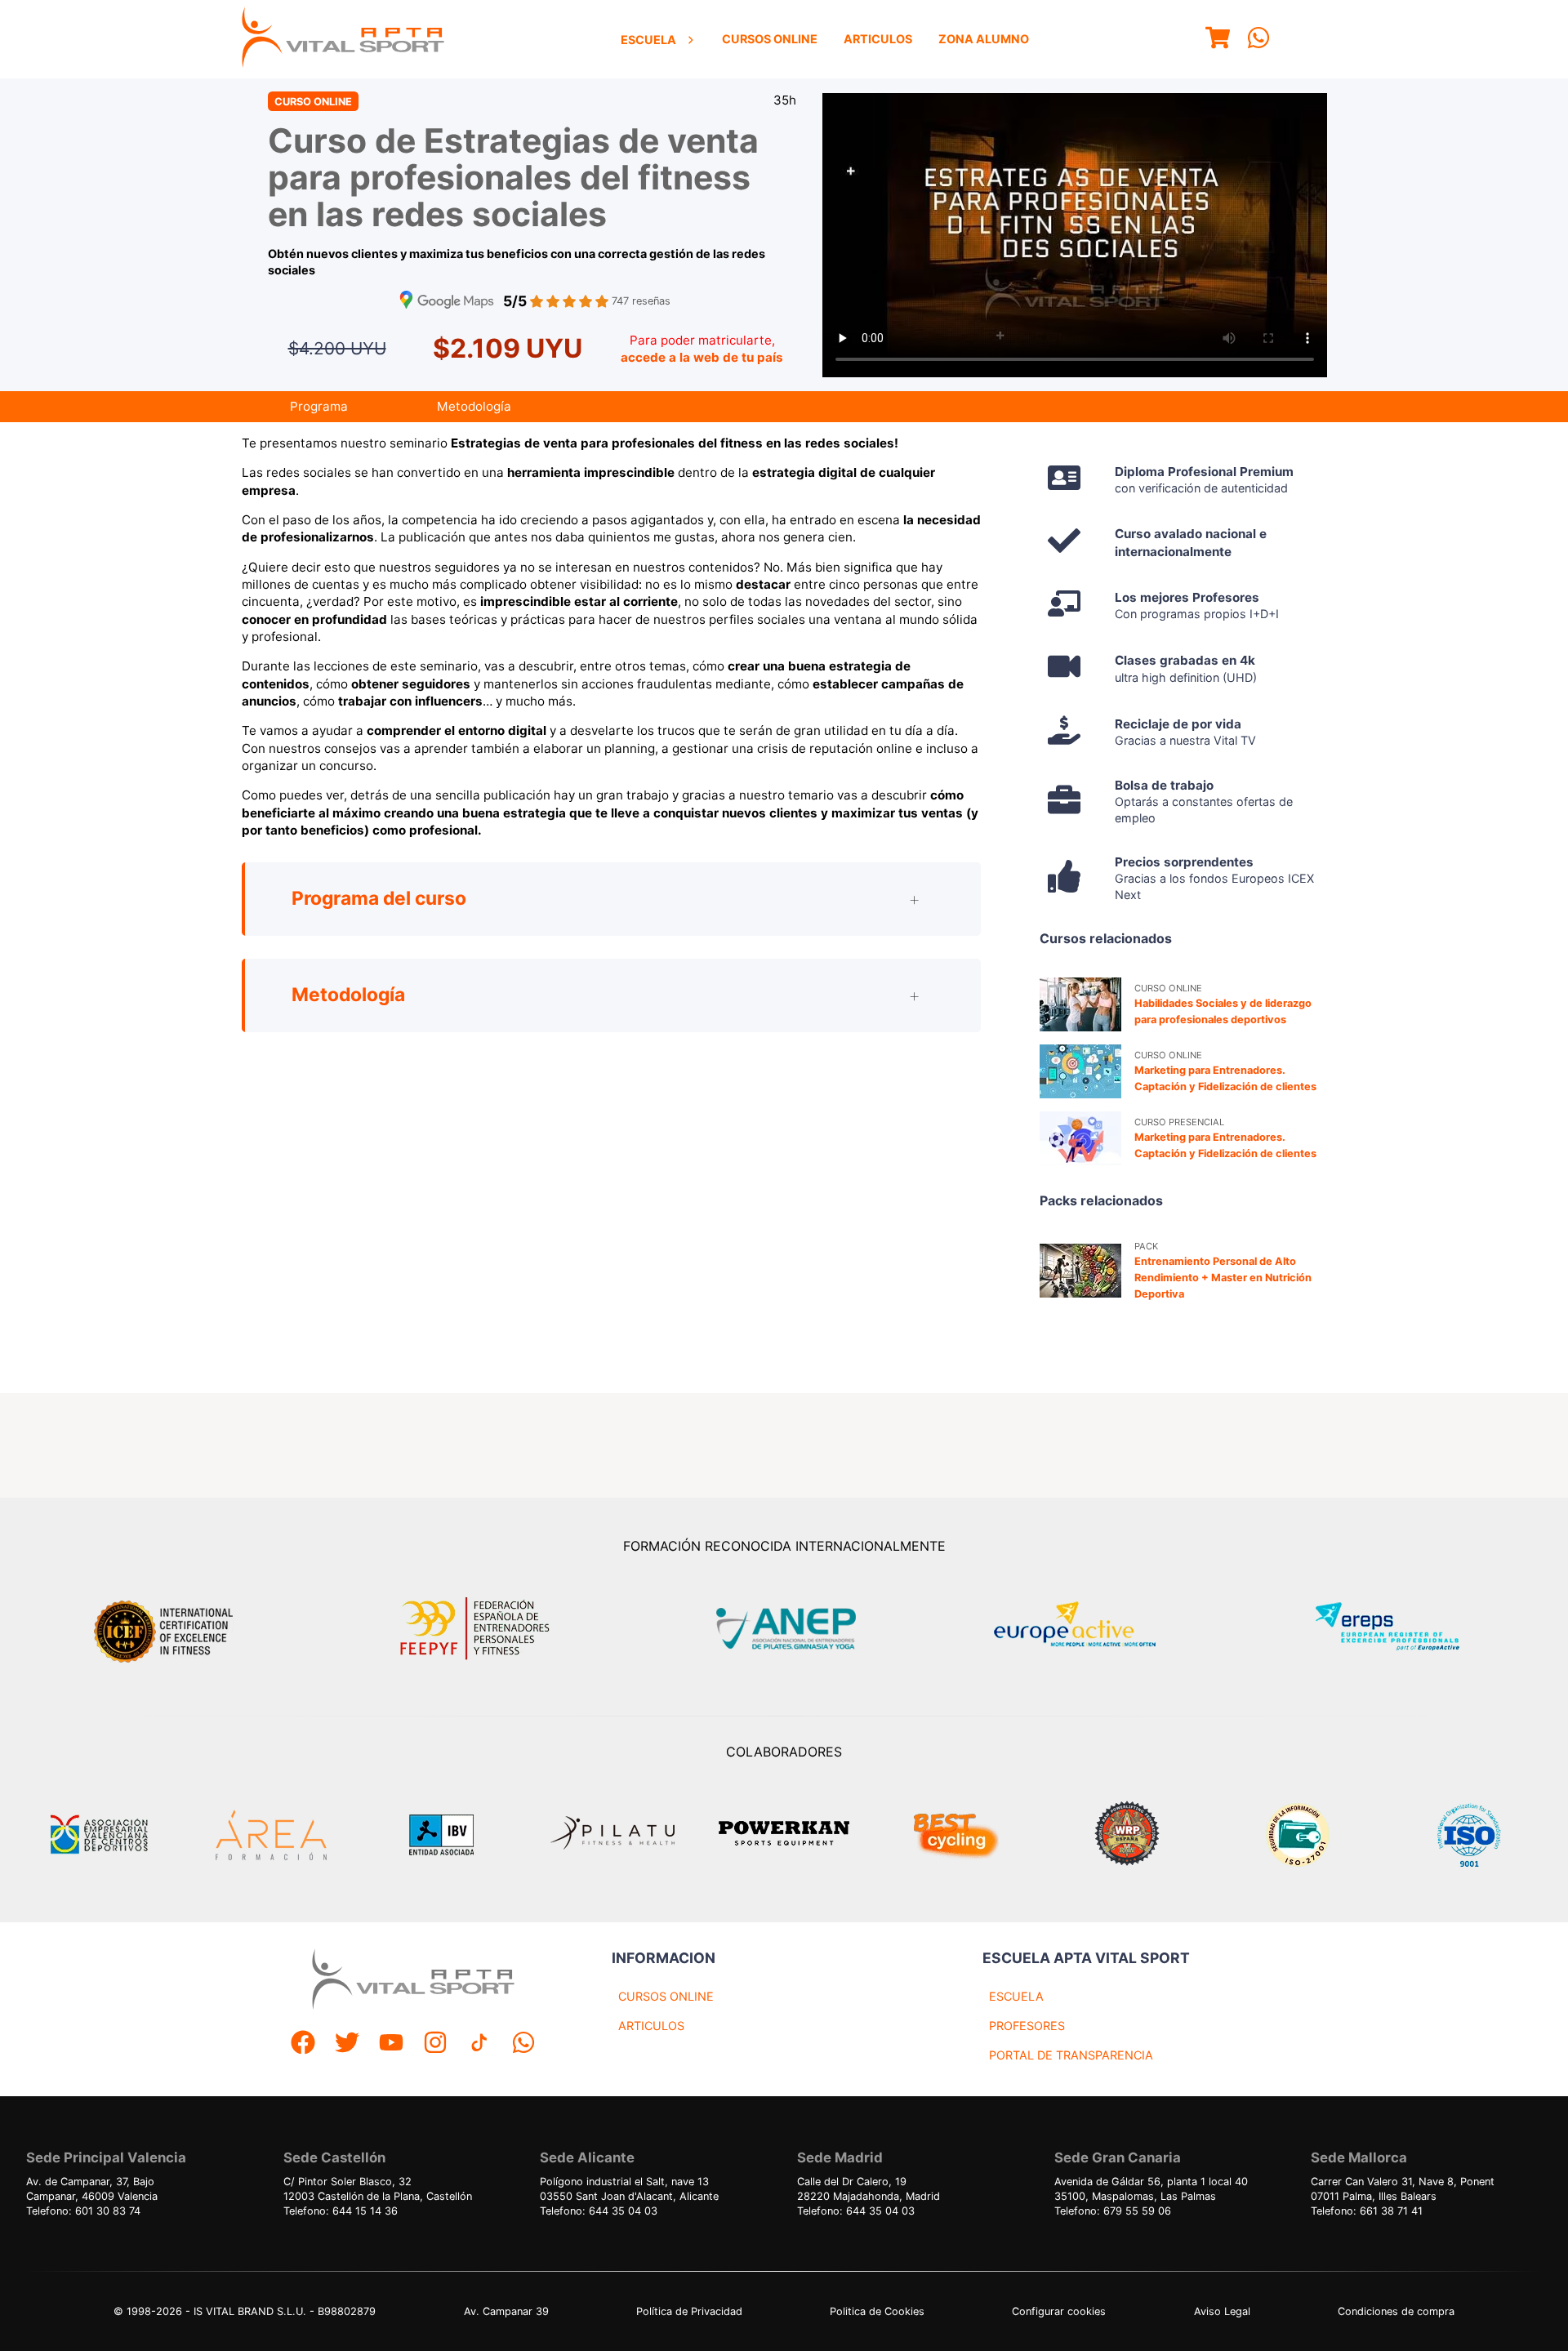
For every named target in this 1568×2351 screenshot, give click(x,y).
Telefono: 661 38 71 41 (1367, 2211)
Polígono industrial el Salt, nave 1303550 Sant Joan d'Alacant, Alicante (629, 2189)
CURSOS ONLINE (666, 1996)
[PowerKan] (784, 1835)
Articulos (878, 39)
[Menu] (1218, 40)
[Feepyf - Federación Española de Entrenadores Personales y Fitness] (475, 1629)
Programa (319, 406)
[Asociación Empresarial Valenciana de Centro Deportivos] (99, 1835)
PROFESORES (1027, 2026)
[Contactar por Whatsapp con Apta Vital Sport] (1258, 40)
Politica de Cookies (877, 2311)
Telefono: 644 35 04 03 (599, 2211)
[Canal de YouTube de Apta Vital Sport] (391, 2044)
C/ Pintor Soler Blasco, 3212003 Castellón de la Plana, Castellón (378, 2189)
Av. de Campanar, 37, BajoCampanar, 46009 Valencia (92, 2189)
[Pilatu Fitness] (612, 1835)
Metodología (474, 406)
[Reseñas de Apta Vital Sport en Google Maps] (447, 302)
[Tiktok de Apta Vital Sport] (479, 2044)
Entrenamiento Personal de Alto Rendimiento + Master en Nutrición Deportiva (1223, 1278)
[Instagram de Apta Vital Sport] (435, 2044)
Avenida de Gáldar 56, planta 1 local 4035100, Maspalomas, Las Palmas (1151, 2189)
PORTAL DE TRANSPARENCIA (1071, 2055)
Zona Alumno (984, 39)
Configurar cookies (1059, 2311)
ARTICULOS (651, 2026)
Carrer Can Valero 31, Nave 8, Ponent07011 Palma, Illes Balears (1403, 2189)
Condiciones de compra (1396, 2311)
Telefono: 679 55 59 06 (1113, 2211)
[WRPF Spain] (1127, 1835)
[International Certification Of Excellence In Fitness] (167, 1629)
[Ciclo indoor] (955, 1835)
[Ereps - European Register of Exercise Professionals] (1401, 1629)
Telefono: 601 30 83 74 (83, 2211)
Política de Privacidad (689, 2311)
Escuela (648, 40)
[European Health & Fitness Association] (1092, 1629)
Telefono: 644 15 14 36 (341, 2211)
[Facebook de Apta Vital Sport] (303, 2044)
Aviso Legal (1222, 2311)
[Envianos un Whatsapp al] (523, 2044)
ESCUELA (1016, 1996)
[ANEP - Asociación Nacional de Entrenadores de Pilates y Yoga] (784, 1629)
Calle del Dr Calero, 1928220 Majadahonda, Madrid (869, 2189)
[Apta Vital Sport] (343, 39)
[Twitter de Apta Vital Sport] (347, 2044)
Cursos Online (770, 39)
